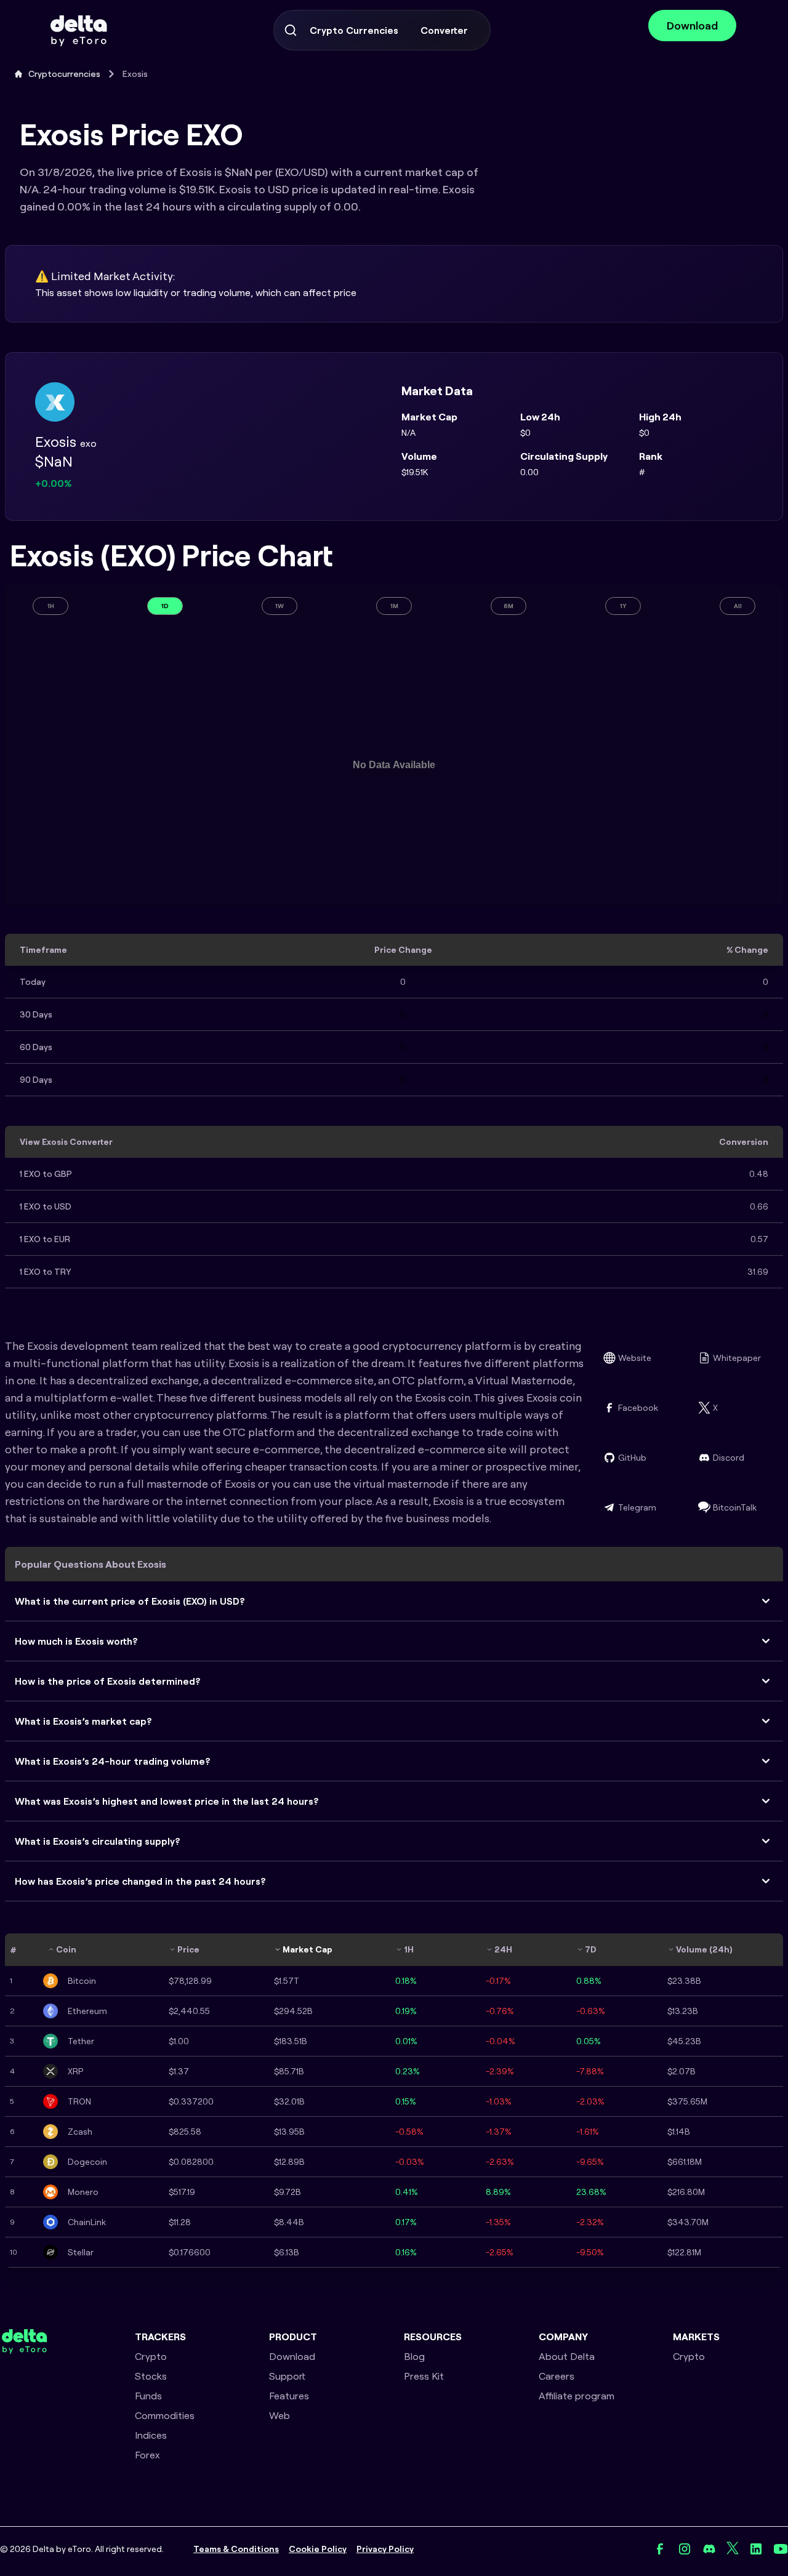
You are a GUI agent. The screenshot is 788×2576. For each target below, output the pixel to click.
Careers (557, 2376)
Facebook (638, 1408)
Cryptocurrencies (64, 74)
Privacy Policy (385, 2549)
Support (287, 2376)
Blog (414, 2356)
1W (279, 606)
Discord (729, 1458)
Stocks (151, 2376)
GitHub (632, 1458)
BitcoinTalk (735, 1507)
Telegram (637, 1507)
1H (51, 606)
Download (692, 26)
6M (509, 606)
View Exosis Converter (66, 1142)
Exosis (135, 74)
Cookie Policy (318, 2549)
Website (635, 1358)
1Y (623, 606)
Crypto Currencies (354, 30)
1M (394, 606)
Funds (148, 2396)
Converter (444, 30)
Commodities (165, 2415)
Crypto (151, 2356)
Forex (147, 2455)
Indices (151, 2435)
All (738, 606)
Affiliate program (577, 2396)
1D (165, 606)
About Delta (567, 2356)
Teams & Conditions (236, 2549)
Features (289, 2396)
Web (279, 2415)
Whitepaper (737, 1358)
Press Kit (424, 2376)
